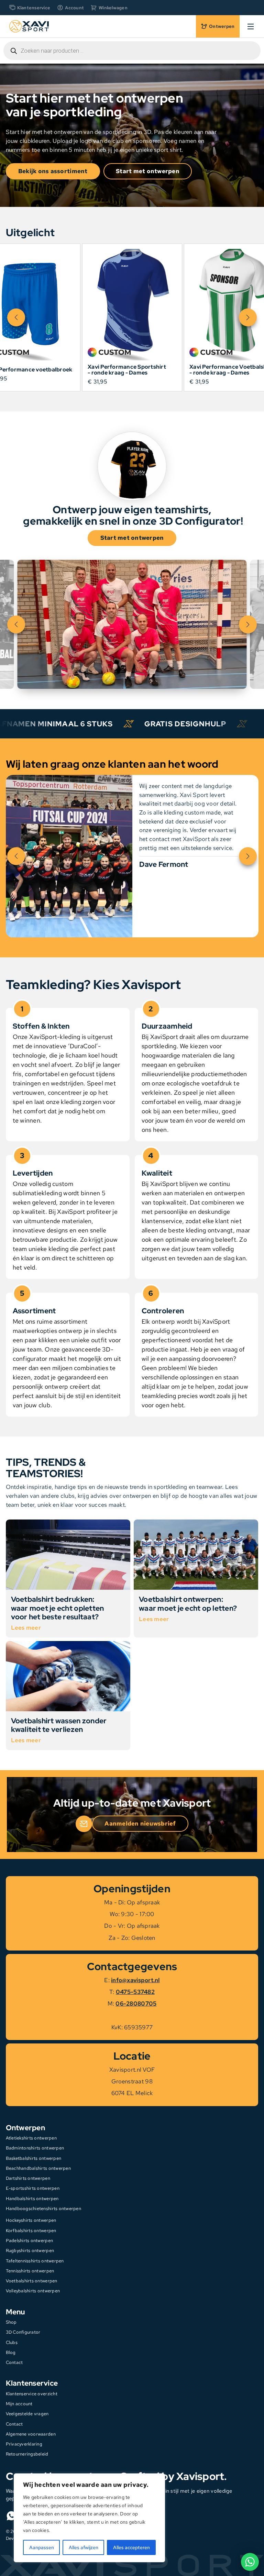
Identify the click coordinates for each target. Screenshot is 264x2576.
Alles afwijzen (84, 2547)
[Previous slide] (16, 317)
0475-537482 (135, 1992)
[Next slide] (248, 317)
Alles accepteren (131, 2547)
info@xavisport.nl (135, 1980)
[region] (89, 2518)
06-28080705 (136, 2004)
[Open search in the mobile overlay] (132, 51)
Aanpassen (42, 2547)
